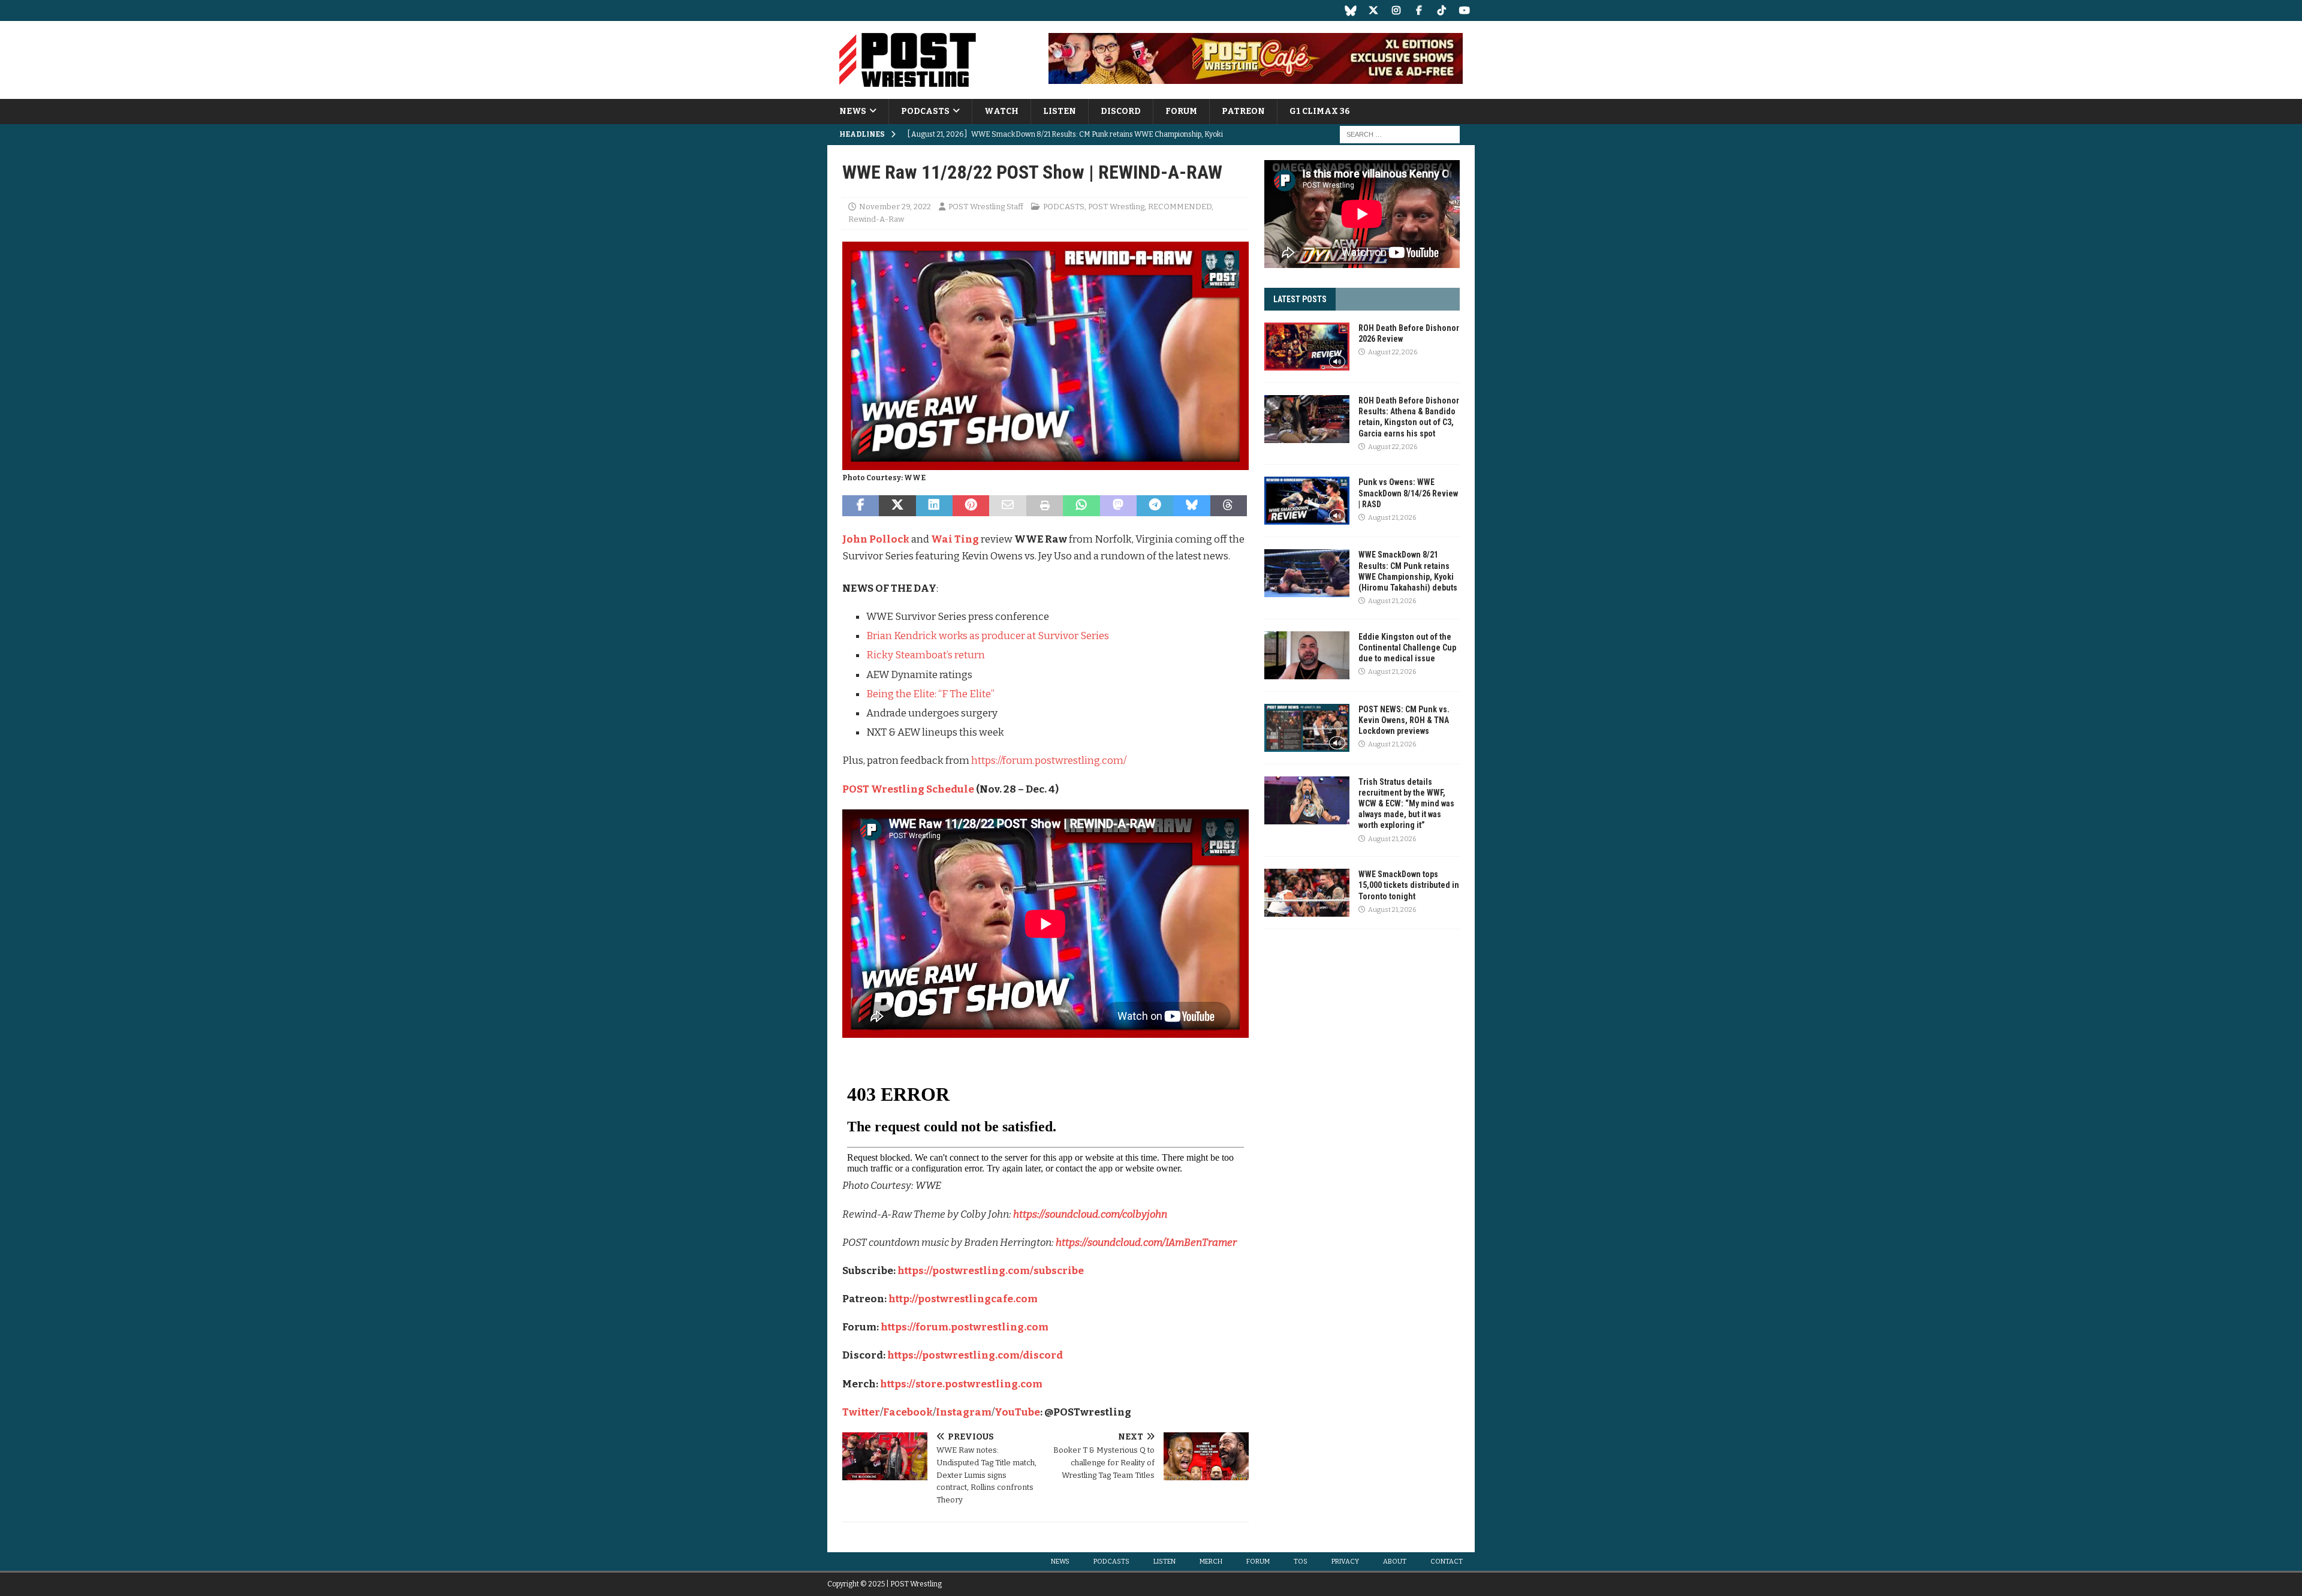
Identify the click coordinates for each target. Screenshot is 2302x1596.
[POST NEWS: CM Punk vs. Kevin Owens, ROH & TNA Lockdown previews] (1307, 728)
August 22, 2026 (1393, 352)
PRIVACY (1345, 1562)
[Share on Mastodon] (1118, 506)
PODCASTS (925, 111)
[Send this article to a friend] (1007, 506)
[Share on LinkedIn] (934, 506)
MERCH (1211, 1562)
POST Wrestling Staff (986, 207)
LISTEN (1060, 111)
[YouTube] (1464, 10)
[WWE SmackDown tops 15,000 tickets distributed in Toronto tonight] (1307, 893)
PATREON (1243, 111)
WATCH (1001, 111)
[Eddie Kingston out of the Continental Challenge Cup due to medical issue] (1307, 655)
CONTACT (1447, 1562)
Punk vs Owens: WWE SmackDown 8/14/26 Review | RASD (1408, 493)
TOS (1301, 1562)
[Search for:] (1400, 135)
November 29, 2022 (895, 207)
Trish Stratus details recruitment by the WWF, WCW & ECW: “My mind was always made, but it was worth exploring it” (1406, 804)
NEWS (853, 111)
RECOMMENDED (1180, 207)
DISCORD (1121, 111)
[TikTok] (1441, 10)
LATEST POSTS (1300, 299)
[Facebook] (1419, 10)
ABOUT (1395, 1562)
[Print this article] (1045, 506)
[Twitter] (1373, 10)
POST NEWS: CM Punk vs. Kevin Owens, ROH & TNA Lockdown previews (1404, 720)
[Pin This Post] (971, 506)
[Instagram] (1396, 10)
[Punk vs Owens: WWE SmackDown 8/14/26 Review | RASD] (1307, 501)
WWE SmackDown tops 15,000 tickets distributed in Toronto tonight (1409, 885)
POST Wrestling (1116, 207)
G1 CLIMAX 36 (1320, 111)
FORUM (1181, 111)
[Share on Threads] (1229, 506)
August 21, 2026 (1392, 518)
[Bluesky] (1350, 10)
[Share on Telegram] (1155, 506)
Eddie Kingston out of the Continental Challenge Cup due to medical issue (1407, 648)
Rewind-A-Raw (876, 219)
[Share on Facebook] (861, 506)
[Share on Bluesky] (1191, 506)
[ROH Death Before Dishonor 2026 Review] (1307, 347)
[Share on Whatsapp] (1081, 506)
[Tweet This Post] (897, 506)
